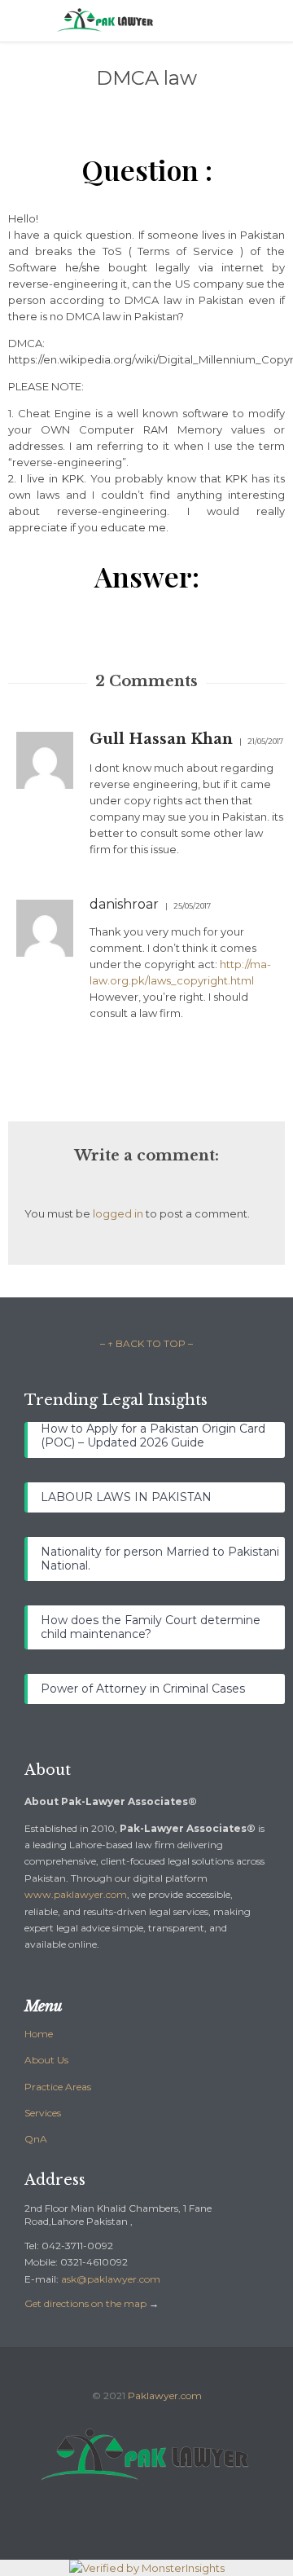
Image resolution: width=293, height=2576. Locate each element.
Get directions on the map (85, 2303)
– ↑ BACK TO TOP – (146, 1343)
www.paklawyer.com (76, 1894)
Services (43, 2113)
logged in (118, 1213)
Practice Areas (58, 2087)
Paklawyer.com (165, 2395)
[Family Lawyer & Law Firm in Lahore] (159, 21)
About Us (46, 2060)
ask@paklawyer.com (111, 2279)
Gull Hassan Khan (161, 739)
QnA (36, 2139)
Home (39, 2034)
